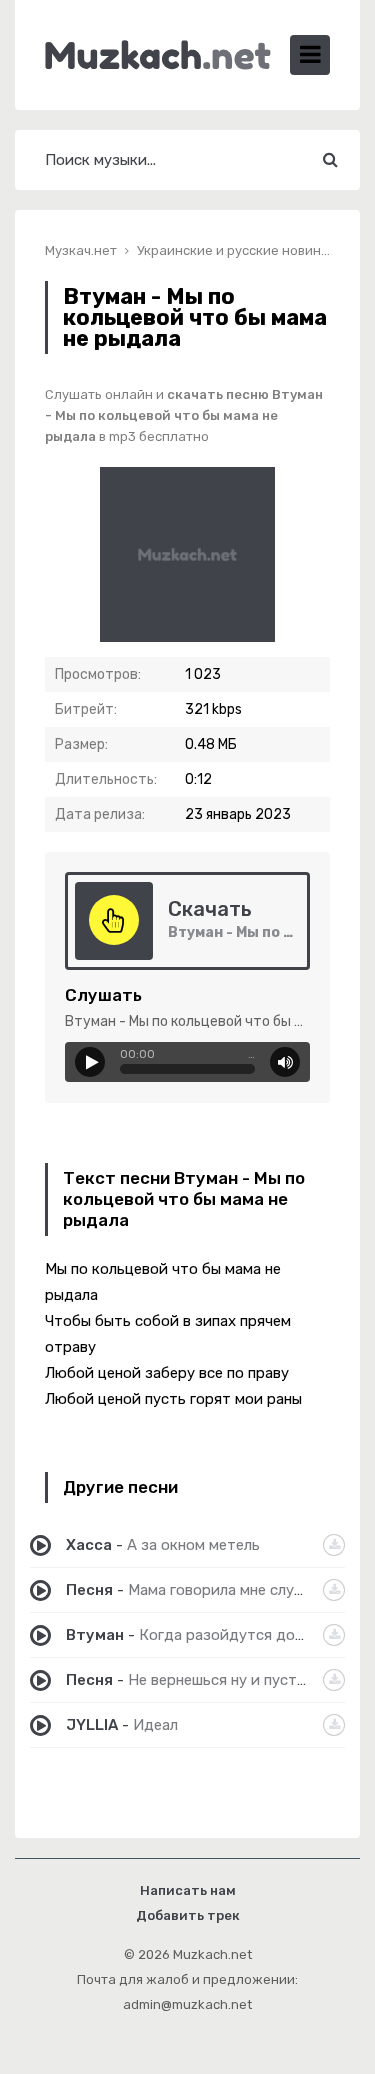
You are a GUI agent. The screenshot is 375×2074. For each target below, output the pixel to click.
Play (90, 1062)
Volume (285, 1062)
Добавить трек (188, 1915)
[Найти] (330, 160)
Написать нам (188, 1890)
